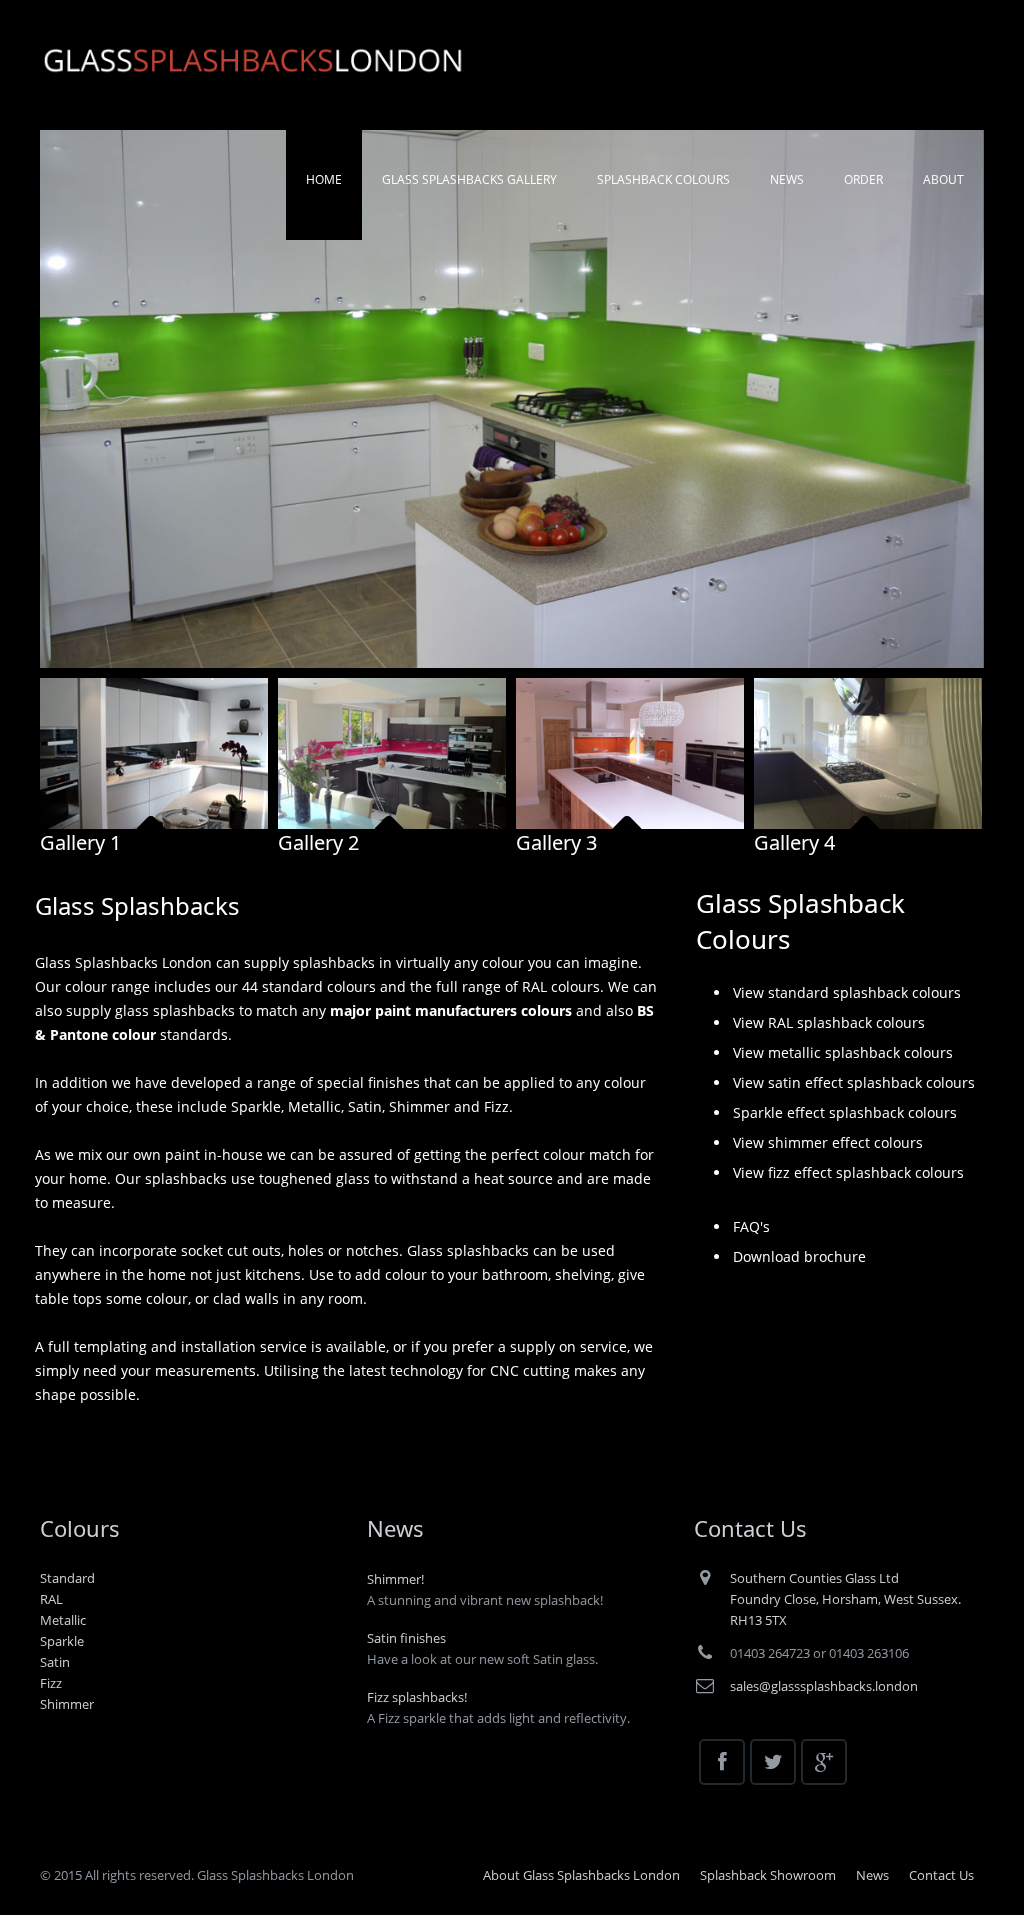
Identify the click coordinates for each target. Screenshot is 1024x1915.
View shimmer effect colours (828, 1142)
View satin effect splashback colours (854, 1082)
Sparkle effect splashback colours (845, 1112)
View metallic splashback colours (843, 1052)
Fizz (51, 1683)
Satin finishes (406, 1638)
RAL (51, 1599)
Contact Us (941, 1875)
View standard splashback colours (847, 992)
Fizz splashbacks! (417, 1697)
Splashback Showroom (768, 1875)
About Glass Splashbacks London (581, 1875)
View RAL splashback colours (829, 1022)
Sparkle (62, 1641)
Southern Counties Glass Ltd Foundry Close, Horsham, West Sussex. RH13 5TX (845, 1599)
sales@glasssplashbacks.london (824, 1686)
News (872, 1875)
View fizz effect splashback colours (848, 1172)
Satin (55, 1662)
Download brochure (799, 1256)
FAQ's (751, 1226)
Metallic (63, 1620)
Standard (67, 1578)
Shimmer (67, 1704)
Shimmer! (395, 1579)
